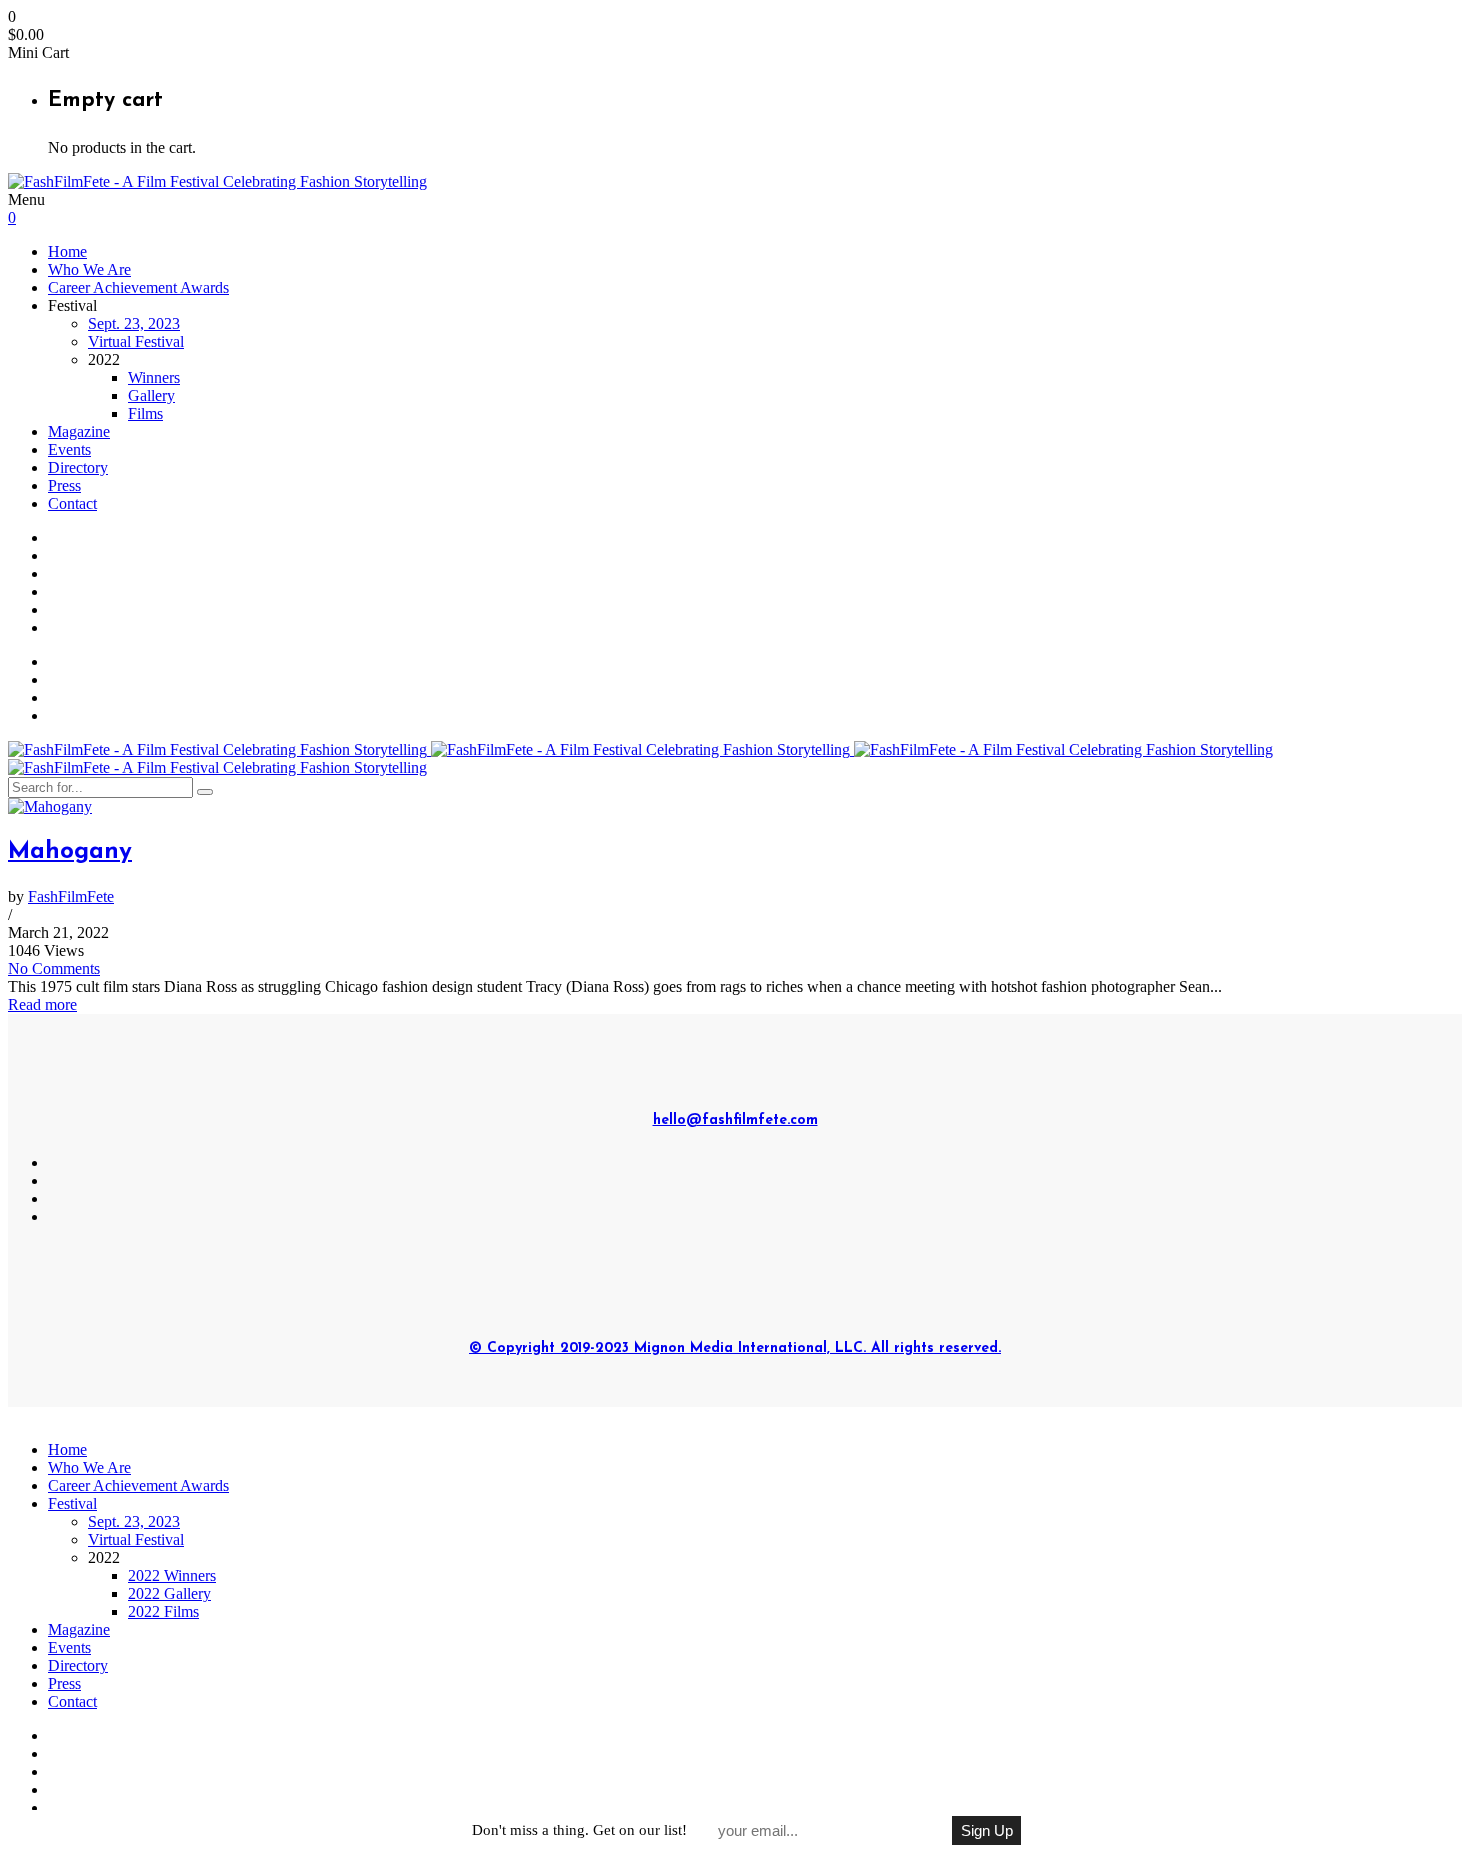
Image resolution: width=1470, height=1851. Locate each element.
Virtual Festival (136, 341)
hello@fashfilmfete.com (735, 1120)
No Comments (54, 968)
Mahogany (70, 852)
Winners (154, 377)
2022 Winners (172, 1575)
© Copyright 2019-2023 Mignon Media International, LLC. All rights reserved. (735, 1348)
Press (64, 485)
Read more (42, 1004)
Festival (72, 1503)
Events (69, 449)
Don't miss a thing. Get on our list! (579, 1830)
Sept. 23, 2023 (134, 323)
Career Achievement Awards (138, 287)
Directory (78, 467)
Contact (72, 503)
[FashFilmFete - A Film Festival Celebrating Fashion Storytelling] (217, 181)
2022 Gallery (169, 1593)
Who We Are (89, 269)
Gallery (151, 395)
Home (67, 251)
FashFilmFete (71, 896)
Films (145, 413)
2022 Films (163, 1611)
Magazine (79, 431)
